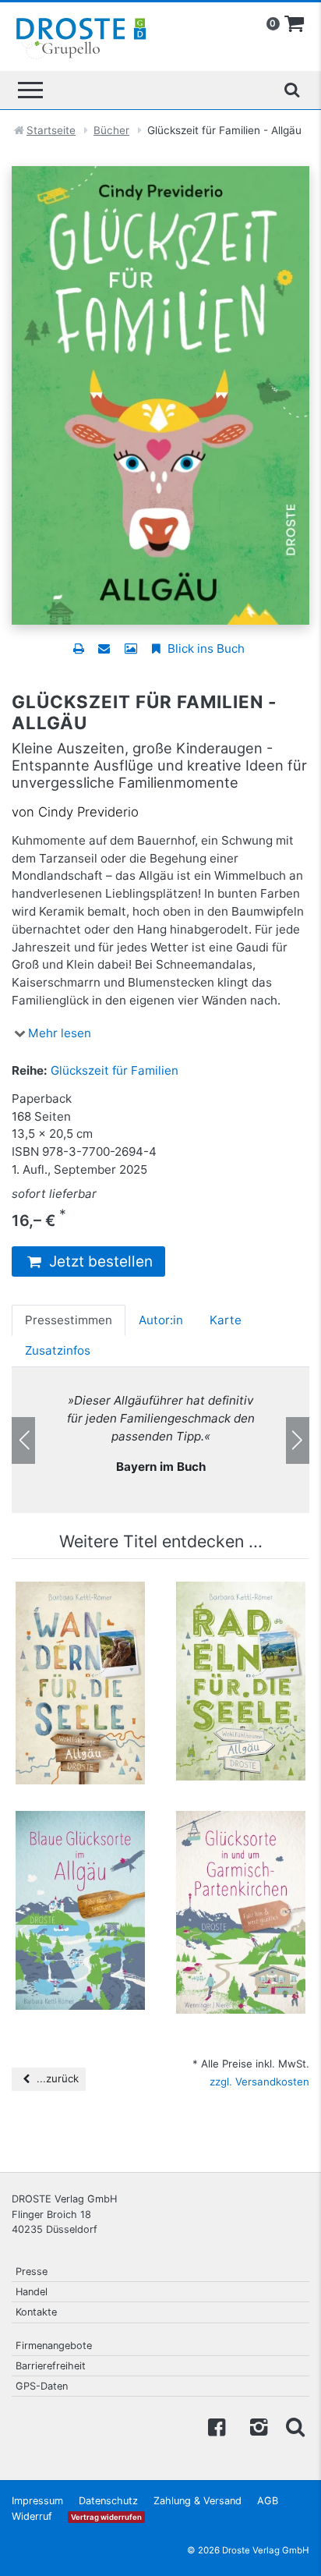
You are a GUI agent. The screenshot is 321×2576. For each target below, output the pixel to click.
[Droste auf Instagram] (256, 2426)
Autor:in (161, 1320)
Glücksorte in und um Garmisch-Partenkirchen (241, 1848)
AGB (268, 2501)
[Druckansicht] (78, 648)
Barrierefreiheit (51, 2366)
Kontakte (36, 2312)
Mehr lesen (60, 1033)
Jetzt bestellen (99, 1261)
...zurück (56, 2078)
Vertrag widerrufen (106, 2517)
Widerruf (32, 2516)
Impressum (37, 2501)
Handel (32, 2292)
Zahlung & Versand (198, 2501)
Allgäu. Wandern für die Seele (80, 1612)
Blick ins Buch (205, 648)
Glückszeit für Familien (115, 1070)
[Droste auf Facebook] (217, 2426)
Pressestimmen (69, 1320)
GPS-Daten (42, 2386)
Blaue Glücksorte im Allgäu (80, 1841)
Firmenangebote (54, 2346)
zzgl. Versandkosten (259, 2082)
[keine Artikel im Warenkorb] (295, 24)
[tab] (69, 1320)
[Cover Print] (131, 648)
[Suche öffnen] (291, 90)
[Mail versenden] (104, 648)
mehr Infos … (87, 1678)
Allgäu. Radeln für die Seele (241, 1612)
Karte (226, 1320)
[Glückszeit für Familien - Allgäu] (160, 394)
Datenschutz (108, 2501)
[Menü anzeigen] (30, 90)
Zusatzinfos (58, 1350)
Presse (32, 2271)
